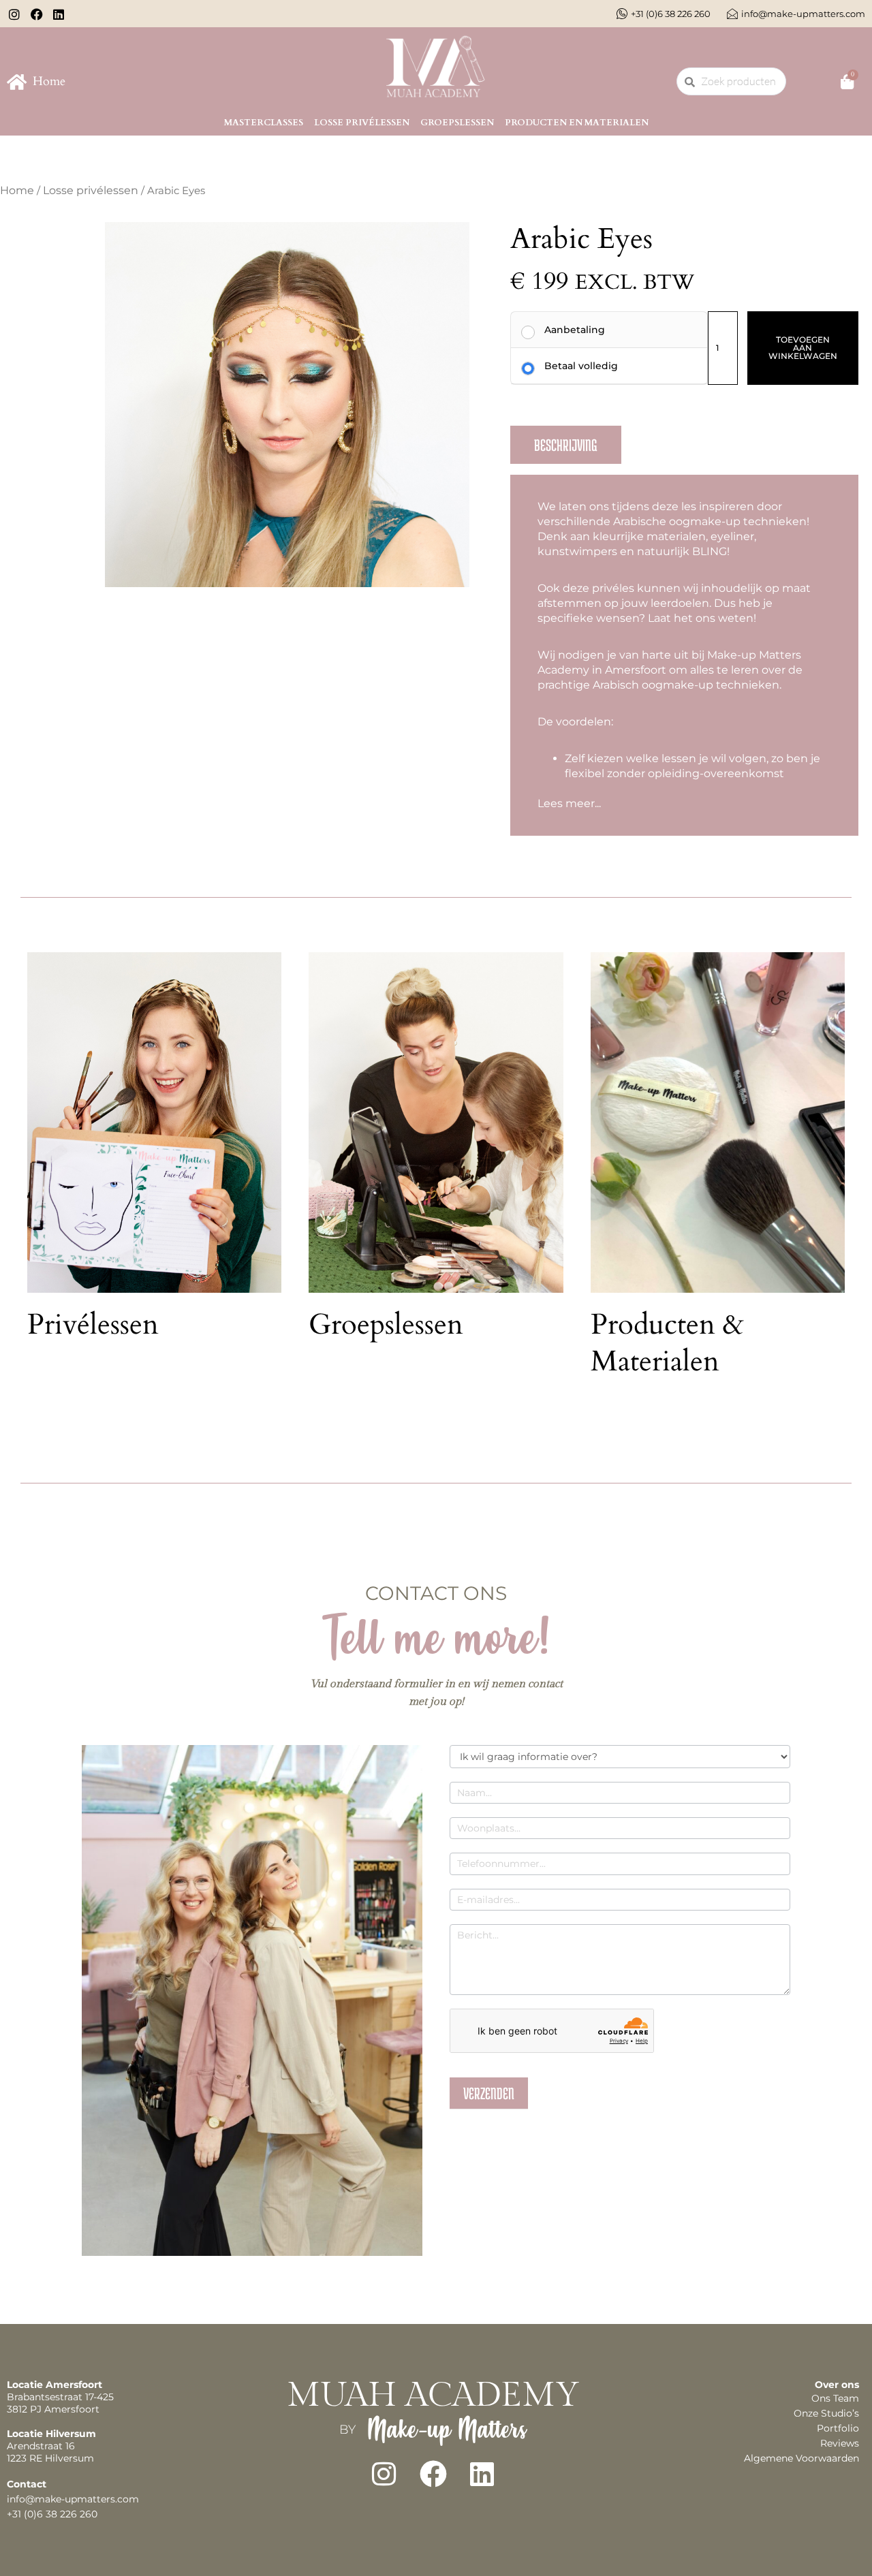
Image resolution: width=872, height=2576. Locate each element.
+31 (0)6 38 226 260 (52, 2514)
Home (17, 190)
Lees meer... (569, 803)
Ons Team (835, 2398)
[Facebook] (433, 2474)
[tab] (566, 445)
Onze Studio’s (826, 2413)
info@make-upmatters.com (73, 2499)
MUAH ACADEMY (433, 2395)
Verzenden (489, 2093)
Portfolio (838, 2428)
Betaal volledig (581, 366)
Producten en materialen (577, 123)
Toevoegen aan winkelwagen (803, 348)
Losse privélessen (362, 123)
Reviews (840, 2443)
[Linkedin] (482, 2474)
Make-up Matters (447, 2429)
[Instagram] (384, 2474)
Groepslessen (457, 123)
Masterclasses (264, 123)
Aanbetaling (575, 330)
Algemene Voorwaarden (801, 2458)
